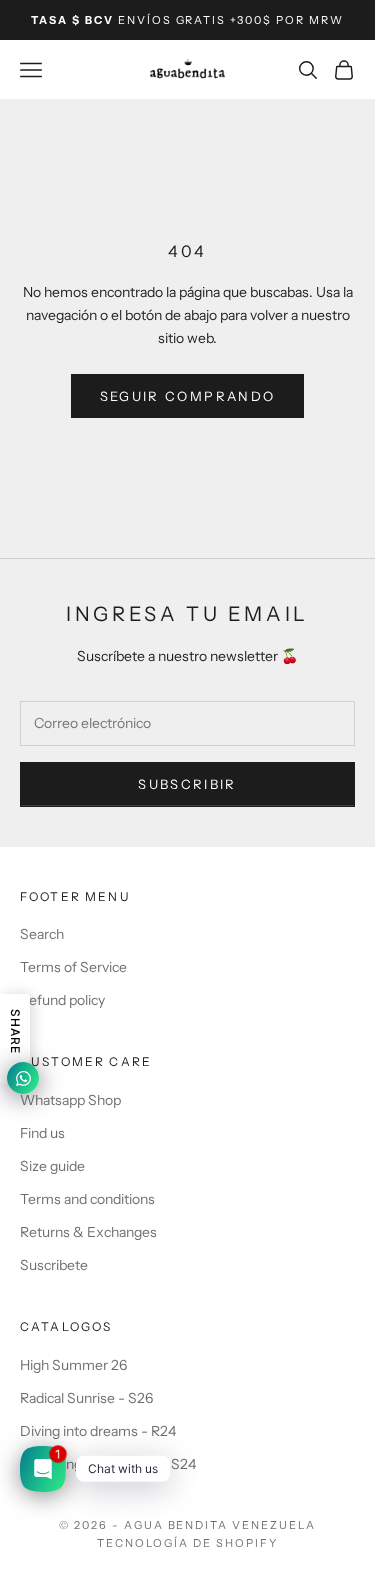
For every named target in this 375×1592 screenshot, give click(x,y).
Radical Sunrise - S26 (86, 1398)
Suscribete (54, 1265)
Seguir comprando (187, 396)
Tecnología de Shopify (187, 1543)
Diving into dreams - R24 (98, 1431)
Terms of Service (73, 967)
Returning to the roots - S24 (108, 1464)
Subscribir (187, 784)
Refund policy (62, 1000)
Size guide (52, 1166)
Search (42, 934)
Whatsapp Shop (70, 1100)
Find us (42, 1133)
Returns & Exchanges (88, 1232)
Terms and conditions (87, 1199)
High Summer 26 (73, 1365)
